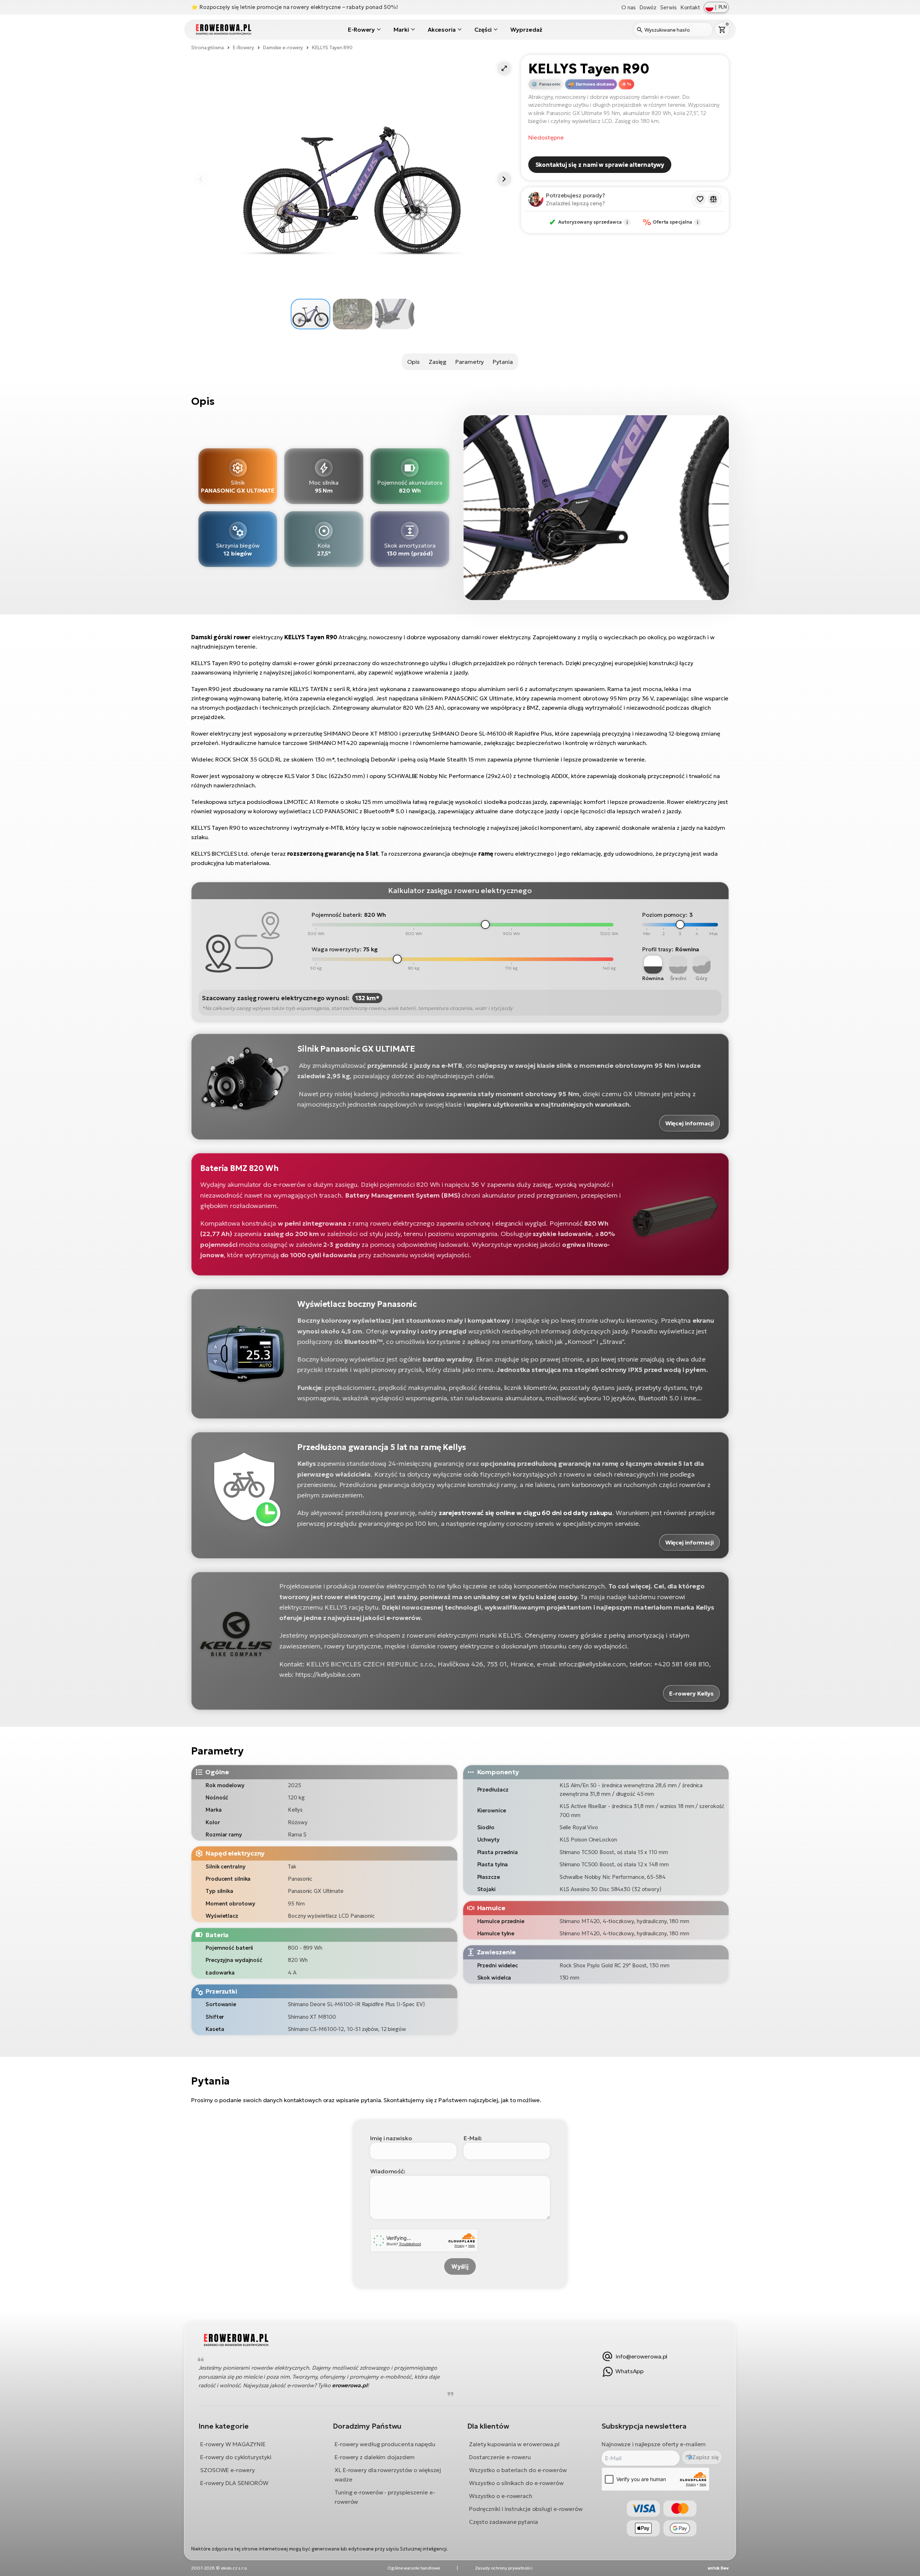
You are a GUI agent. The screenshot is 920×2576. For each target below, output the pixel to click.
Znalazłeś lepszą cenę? (575, 203)
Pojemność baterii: (337, 915)
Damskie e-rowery (283, 48)
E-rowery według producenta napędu (385, 2444)
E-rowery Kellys (691, 1693)
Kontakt (690, 7)
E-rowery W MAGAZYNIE (233, 2444)
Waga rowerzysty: (336, 949)
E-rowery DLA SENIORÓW (234, 2483)
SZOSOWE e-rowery (227, 2470)
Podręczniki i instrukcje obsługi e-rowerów (526, 2508)
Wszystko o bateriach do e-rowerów (518, 2470)
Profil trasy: (658, 949)
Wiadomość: (388, 2171)
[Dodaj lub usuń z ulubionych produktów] (700, 199)
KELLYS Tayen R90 (332, 48)
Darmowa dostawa (595, 84)
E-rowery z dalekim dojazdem (375, 2457)
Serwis (668, 7)
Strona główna (208, 48)
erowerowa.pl (350, 2385)
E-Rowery (361, 29)
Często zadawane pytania (503, 2521)
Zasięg (438, 362)
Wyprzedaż (526, 29)
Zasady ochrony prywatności (504, 2568)
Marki (401, 29)
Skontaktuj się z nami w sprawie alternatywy (600, 165)
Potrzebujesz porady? (576, 195)
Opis (413, 362)
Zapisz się (705, 2457)
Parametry (470, 362)
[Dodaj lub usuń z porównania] (713, 199)
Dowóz (648, 7)
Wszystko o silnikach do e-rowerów (516, 2483)
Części (483, 29)
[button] (504, 68)
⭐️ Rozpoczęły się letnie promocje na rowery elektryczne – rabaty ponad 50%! (295, 7)
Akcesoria (442, 29)
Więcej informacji (689, 1123)
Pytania (503, 362)
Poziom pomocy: (665, 915)
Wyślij (460, 2266)
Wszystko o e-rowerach (501, 2495)
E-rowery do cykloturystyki (236, 2457)
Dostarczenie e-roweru (500, 2457)
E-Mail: (473, 2138)
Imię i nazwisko (391, 2138)
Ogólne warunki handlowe (414, 2568)
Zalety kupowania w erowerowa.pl (514, 2444)
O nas (629, 7)
